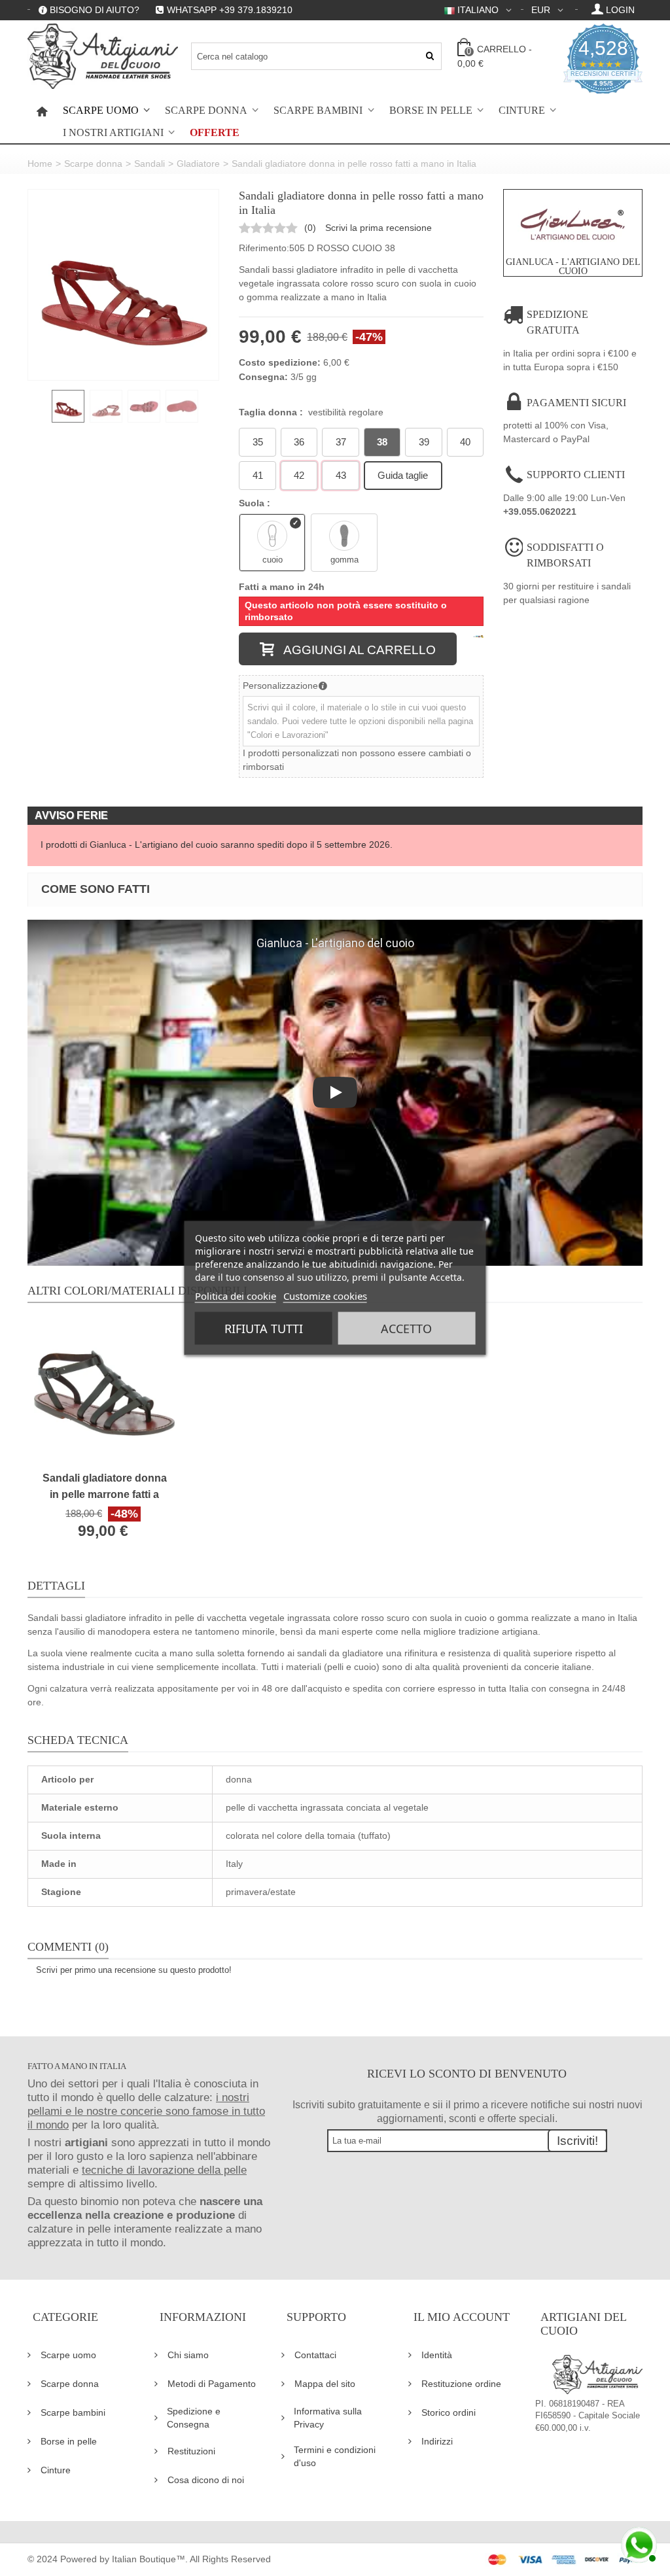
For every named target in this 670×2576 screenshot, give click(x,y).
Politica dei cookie (236, 1296)
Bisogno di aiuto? (95, 10)
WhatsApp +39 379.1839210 (230, 10)
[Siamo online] (637, 2543)
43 (341, 475)
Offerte (215, 133)
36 (299, 442)
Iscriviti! (577, 2141)
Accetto (406, 1329)
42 (299, 475)
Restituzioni (191, 2451)
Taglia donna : (311, 412)
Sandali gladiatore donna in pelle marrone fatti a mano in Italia (105, 1487)
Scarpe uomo (101, 111)
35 (258, 442)
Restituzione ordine (461, 2384)
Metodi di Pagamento (212, 2384)
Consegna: (263, 377)
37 (341, 442)
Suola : (256, 503)
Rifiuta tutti (264, 1329)
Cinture (522, 111)
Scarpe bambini (318, 111)
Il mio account (462, 2317)
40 (465, 442)
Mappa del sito (325, 2384)
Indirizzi (437, 2441)
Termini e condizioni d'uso (335, 2456)
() (310, 228)
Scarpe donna (206, 111)
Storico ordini (449, 2412)
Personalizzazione (280, 686)
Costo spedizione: (280, 362)
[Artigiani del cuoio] (103, 56)
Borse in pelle (431, 111)
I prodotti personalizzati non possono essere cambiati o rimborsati (357, 760)
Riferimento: (264, 248)
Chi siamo (188, 2355)
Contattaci (315, 2355)
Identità (437, 2355)
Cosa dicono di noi (206, 2480)
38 (382, 442)
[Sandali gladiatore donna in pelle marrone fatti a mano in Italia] (104, 1393)
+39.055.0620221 (540, 512)
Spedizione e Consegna (194, 2418)
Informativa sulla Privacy (328, 2418)
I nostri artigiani (113, 133)
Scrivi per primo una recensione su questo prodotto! (134, 1970)
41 (258, 475)
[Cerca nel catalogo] (430, 56)
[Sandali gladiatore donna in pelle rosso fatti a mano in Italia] (123, 285)
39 (424, 442)
